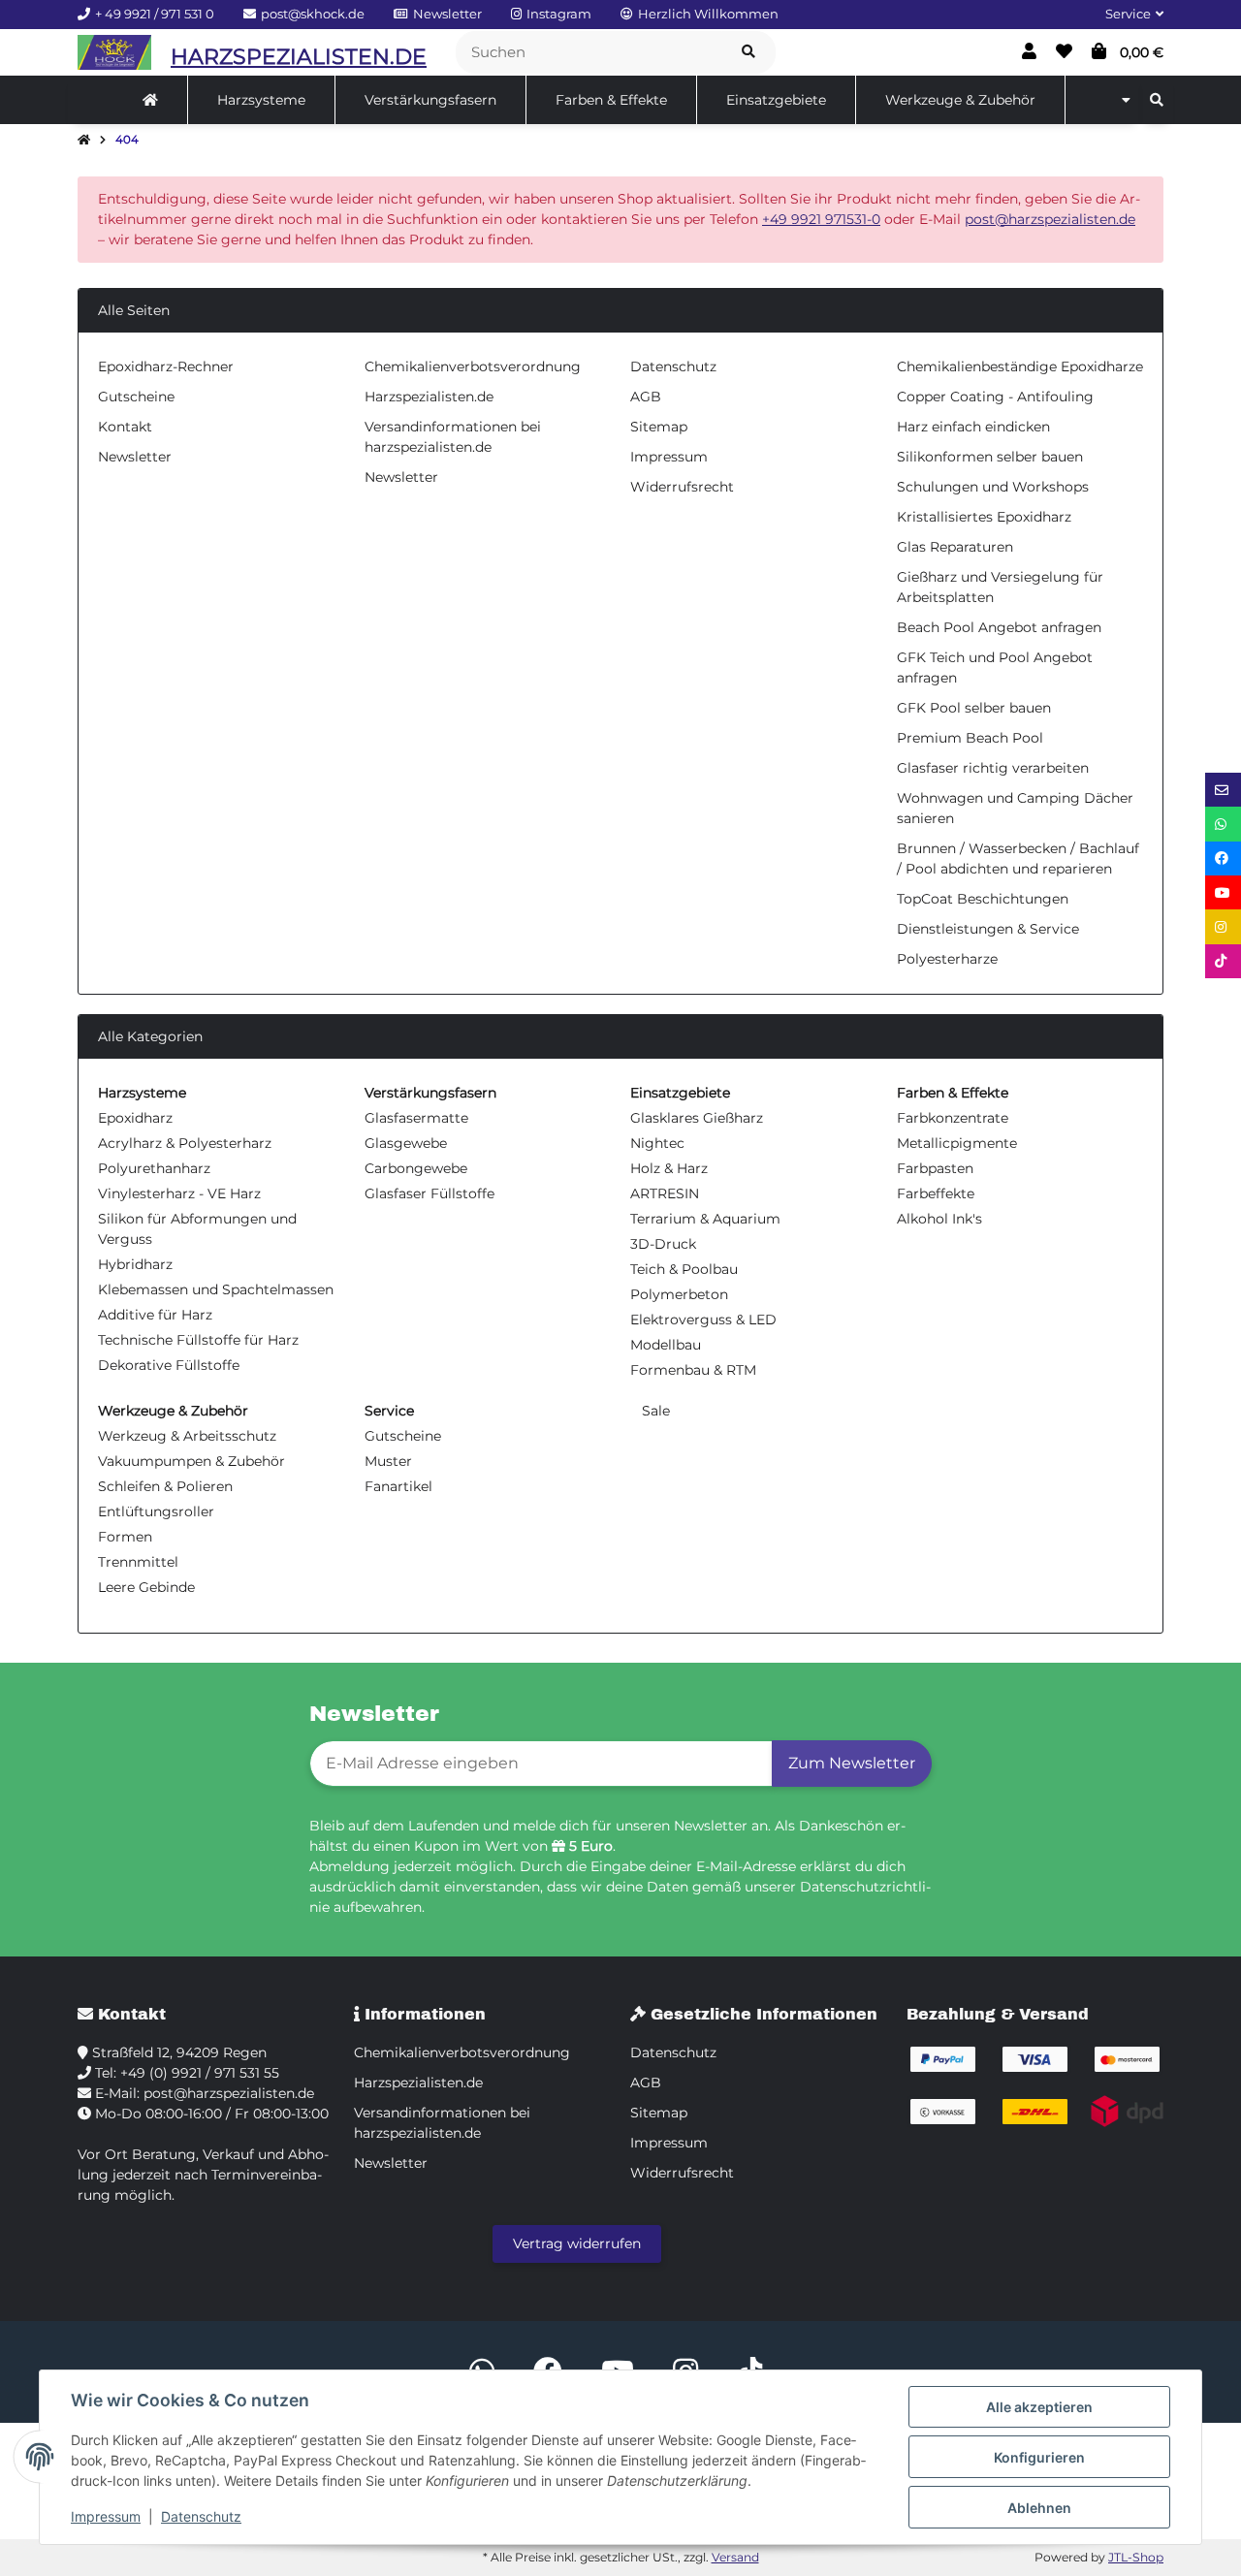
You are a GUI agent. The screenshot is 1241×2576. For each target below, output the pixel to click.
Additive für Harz (155, 1315)
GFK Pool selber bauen (974, 708)
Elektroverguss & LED (703, 1320)
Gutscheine (136, 397)
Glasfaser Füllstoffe (430, 1193)
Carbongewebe (416, 1168)
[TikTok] (1223, 961)
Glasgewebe (406, 1143)
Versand (735, 2557)
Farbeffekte (936, 1193)
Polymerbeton (679, 1294)
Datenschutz (201, 2516)
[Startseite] (84, 141)
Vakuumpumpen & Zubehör (191, 1461)
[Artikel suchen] (748, 53)
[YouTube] (1223, 892)
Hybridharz (135, 1264)
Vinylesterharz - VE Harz (179, 1193)
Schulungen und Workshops (993, 487)
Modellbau (666, 1345)
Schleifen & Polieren (165, 1486)
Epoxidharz (135, 1118)
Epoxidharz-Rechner (166, 366)
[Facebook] (1223, 859)
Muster (388, 1461)
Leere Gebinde (146, 1587)
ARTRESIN (665, 1193)
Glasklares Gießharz (697, 1118)
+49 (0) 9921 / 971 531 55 (200, 2073)
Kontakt (125, 427)
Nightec (657, 1143)
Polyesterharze (947, 959)
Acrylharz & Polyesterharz (185, 1143)
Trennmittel (138, 1562)
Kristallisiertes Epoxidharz (984, 517)
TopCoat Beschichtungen (983, 899)
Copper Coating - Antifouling (995, 397)
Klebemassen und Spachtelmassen (216, 1289)
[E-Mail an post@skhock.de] (1223, 790)
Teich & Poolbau (684, 1269)
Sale (654, 1411)
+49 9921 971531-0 (821, 219)
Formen (125, 1537)
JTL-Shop (1136, 2557)
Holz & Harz (669, 1168)
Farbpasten (935, 1168)
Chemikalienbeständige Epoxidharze (1020, 366)
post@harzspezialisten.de (1050, 219)
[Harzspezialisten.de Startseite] (114, 52)
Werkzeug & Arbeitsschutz (187, 1436)
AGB (646, 397)
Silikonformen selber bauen (990, 457)
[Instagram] (1223, 926)
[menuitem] (151, 100)
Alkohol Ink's (939, 1219)
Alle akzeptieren (1039, 2407)
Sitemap (659, 427)
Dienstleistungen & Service (988, 929)
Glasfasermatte (416, 1118)
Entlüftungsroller (156, 1511)
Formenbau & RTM (693, 1370)
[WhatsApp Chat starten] (1223, 824)
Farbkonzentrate (953, 1118)
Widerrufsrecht (682, 487)
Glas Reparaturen (955, 547)
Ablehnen (1039, 2508)
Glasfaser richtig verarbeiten (993, 768)
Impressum (106, 2516)
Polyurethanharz (154, 1168)
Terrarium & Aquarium (705, 1219)
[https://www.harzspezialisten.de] (150, 100)
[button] (1127, 15)
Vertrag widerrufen (577, 2243)
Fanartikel (398, 1486)
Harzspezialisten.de (429, 397)
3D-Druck (663, 1244)
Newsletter (135, 457)
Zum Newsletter (852, 1763)
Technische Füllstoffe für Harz (198, 1340)
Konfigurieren (1039, 2457)
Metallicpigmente (957, 1143)
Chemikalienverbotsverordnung (473, 366)
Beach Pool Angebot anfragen (999, 627)
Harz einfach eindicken (973, 427)
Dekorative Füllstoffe (169, 1365)
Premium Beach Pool (970, 738)
